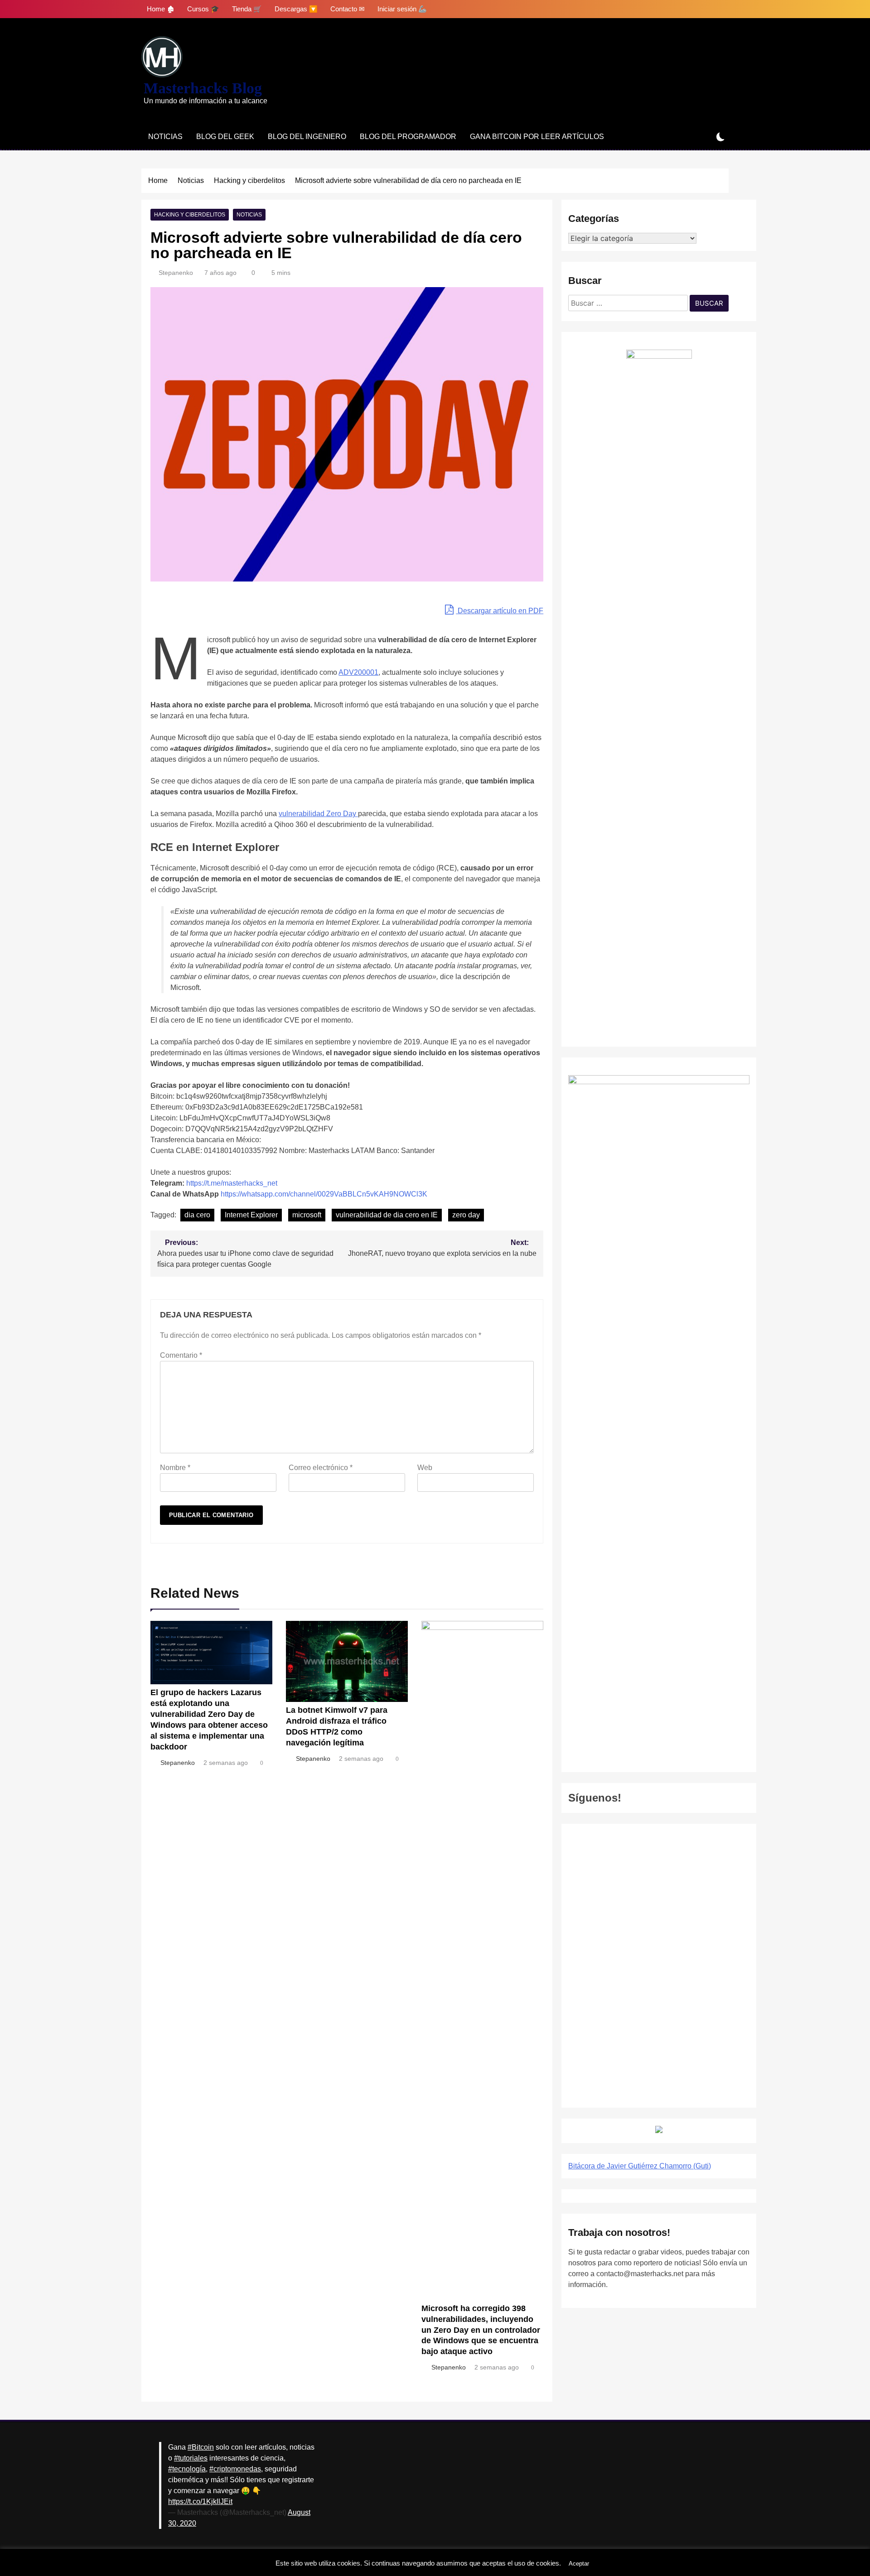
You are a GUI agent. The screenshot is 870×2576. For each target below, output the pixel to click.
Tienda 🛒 (247, 9)
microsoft (307, 1215)
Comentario (181, 1355)
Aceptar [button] (579, 2564)
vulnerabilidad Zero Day (318, 814)
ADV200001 (358, 672)
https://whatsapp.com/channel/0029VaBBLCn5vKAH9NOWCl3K (324, 1194)
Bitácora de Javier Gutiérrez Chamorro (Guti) (640, 2166)
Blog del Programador (408, 137)
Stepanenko (176, 273)
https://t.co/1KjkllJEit (200, 2502)
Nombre (175, 1468)
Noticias (165, 137)
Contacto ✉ (348, 9)
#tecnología (187, 2469)
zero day (466, 1215)
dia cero (197, 1215)
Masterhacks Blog (203, 88)
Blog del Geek (225, 137)
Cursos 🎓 (203, 9)
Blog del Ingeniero (307, 137)
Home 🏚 (161, 9)
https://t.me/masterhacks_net (232, 1183)
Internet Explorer (251, 1215)
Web (425, 1468)
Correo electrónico (321, 1468)
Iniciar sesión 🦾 (402, 9)
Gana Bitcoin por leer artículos (537, 137)
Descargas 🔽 (296, 9)
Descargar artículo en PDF (500, 611)
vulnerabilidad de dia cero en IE (387, 1215)
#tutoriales (191, 2458)
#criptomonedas (235, 2469)
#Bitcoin (201, 2447)
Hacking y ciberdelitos (190, 215)
